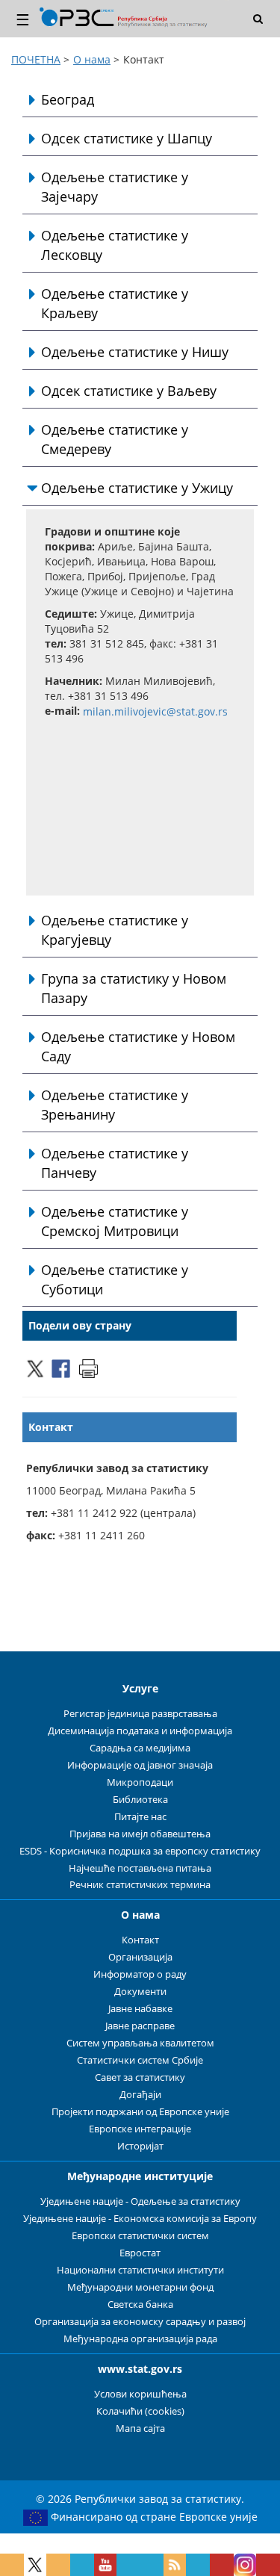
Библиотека (140, 1800)
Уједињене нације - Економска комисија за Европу (140, 2219)
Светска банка (140, 2305)
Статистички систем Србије (140, 2060)
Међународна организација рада (140, 2339)
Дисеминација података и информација (140, 1731)
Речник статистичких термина (140, 1885)
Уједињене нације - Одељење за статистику (140, 2201)
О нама (92, 59)
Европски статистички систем (140, 2236)
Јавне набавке (140, 2009)
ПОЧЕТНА (36, 59)
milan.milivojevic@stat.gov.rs (155, 712)
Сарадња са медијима (140, 1748)
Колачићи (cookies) (140, 2411)
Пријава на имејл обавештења (140, 1834)
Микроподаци (140, 1782)
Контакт (140, 1940)
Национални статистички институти (140, 2270)
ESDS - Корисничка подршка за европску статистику (140, 1851)
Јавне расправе (140, 2026)
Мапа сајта (140, 2428)
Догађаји (140, 2095)
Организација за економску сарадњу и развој (140, 2322)
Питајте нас (140, 1817)
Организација (140, 1957)
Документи (140, 1992)
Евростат (140, 2253)
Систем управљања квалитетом (140, 2043)
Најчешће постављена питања (140, 1868)
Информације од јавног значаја (140, 1765)
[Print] (88, 1367)
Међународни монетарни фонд (140, 2287)
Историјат (140, 2146)
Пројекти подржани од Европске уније (140, 2112)
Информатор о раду (140, 1974)
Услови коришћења (140, 2394)
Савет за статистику (140, 2077)
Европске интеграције (140, 2129)
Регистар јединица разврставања (140, 1714)
